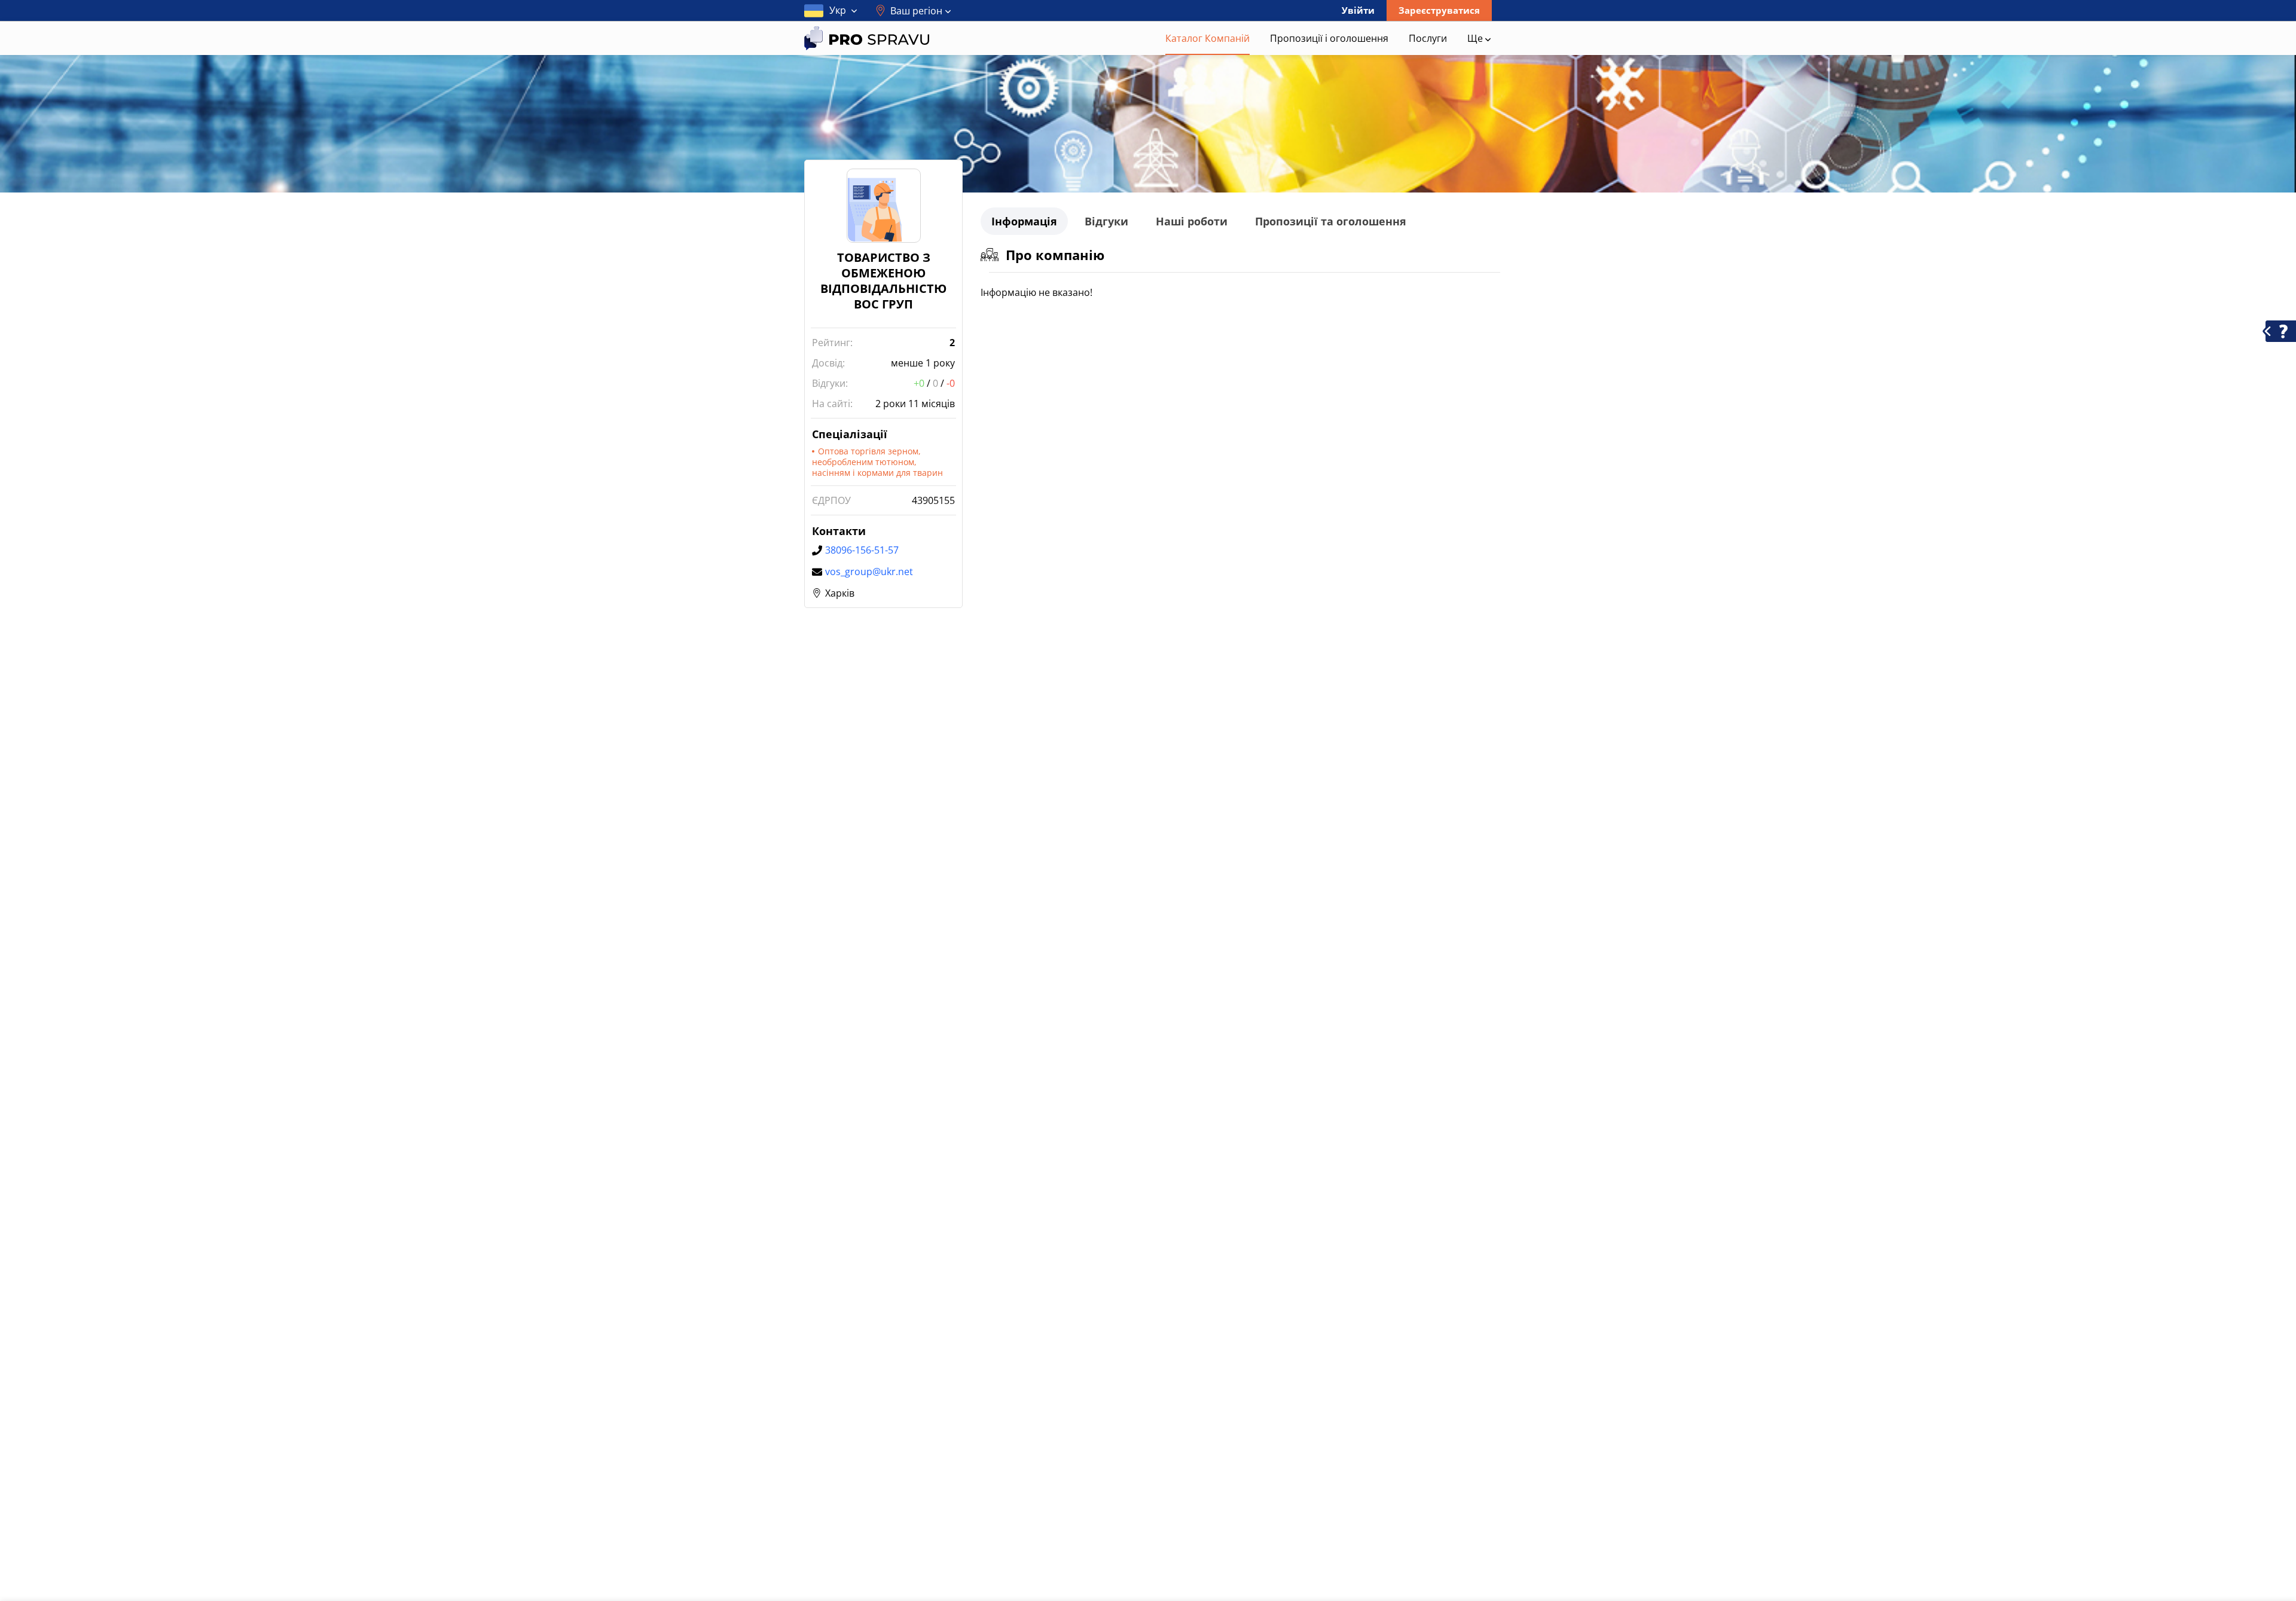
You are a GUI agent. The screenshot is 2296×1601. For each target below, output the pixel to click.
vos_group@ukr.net (869, 572)
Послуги (1428, 38)
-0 (951, 383)
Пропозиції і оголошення (1329, 38)
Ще (1476, 38)
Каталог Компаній (1207, 38)
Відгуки (1106, 221)
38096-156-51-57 (862, 550)
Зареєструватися (1439, 10)
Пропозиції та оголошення (1331, 221)
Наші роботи (1192, 221)
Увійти (1358, 10)
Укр (838, 10)
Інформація (1024, 221)
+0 (919, 383)
